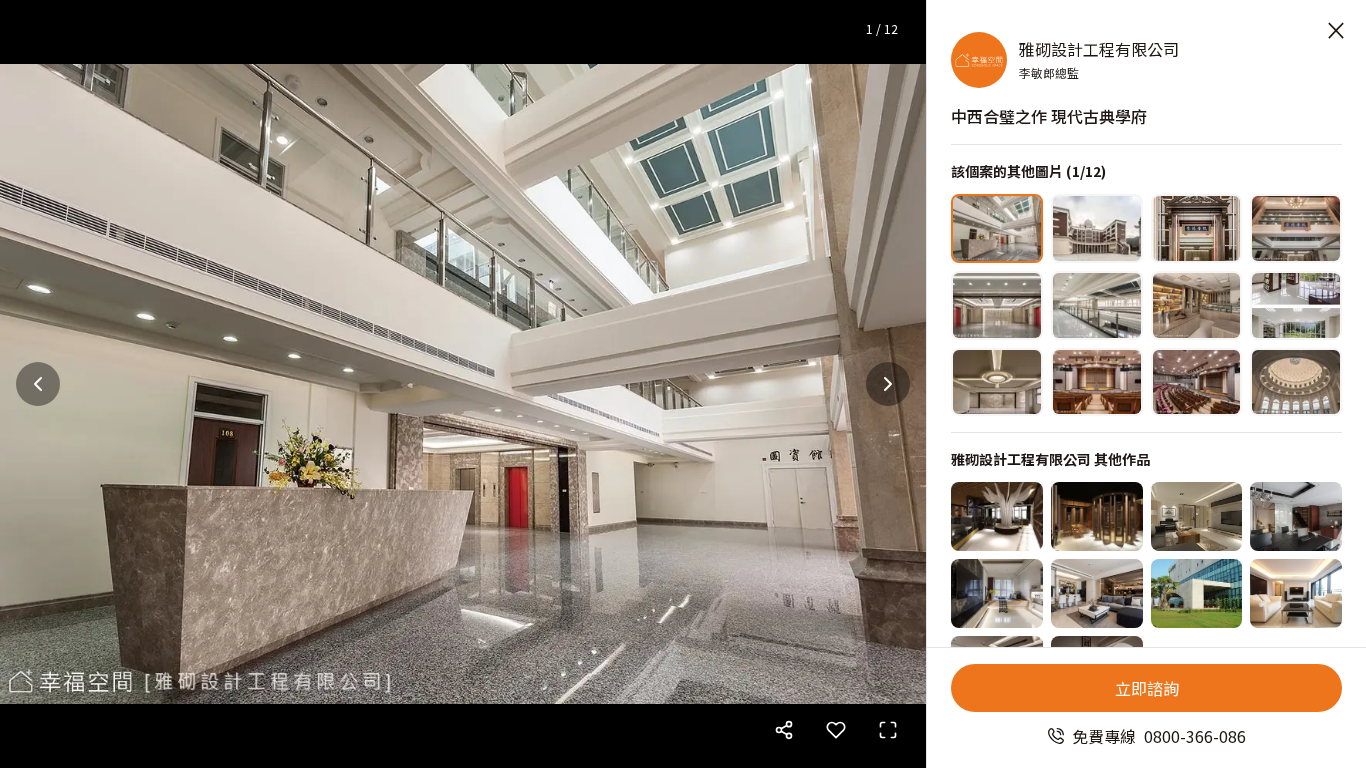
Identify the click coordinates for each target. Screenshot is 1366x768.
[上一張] (38, 384)
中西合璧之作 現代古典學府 (1049, 116)
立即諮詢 (1147, 688)
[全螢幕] (888, 730)
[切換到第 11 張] (1197, 382)
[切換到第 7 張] (1197, 305)
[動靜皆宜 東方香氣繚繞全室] (1097, 516)
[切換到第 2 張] (1097, 228)
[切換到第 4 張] (1296, 228)
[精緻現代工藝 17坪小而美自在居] (997, 593)
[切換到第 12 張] (1296, 382)
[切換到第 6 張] (1097, 305)
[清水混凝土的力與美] (1197, 593)
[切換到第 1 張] (997, 228)
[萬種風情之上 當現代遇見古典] (1296, 593)
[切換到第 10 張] (1097, 382)
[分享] (784, 730)
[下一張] (888, 384)
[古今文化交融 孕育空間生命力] (1296, 516)
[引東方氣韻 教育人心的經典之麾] (997, 516)
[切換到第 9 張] (997, 382)
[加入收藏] (836, 730)
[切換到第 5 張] (997, 305)
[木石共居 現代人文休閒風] (1197, 516)
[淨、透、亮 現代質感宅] (1097, 593)
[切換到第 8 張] (1296, 305)
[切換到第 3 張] (1197, 228)
